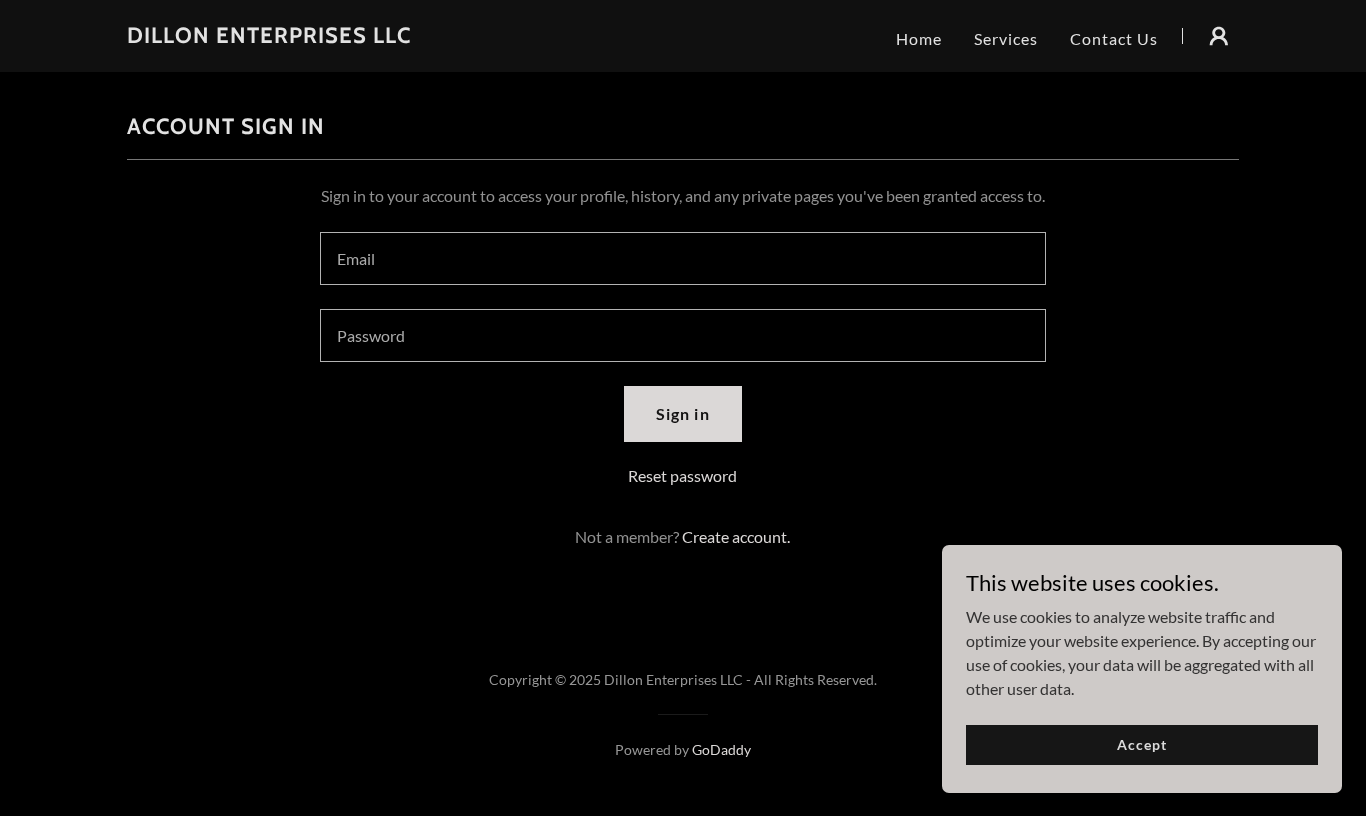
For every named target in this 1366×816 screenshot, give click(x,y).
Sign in (682, 413)
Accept (1141, 744)
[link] (269, 36)
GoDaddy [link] (721, 749)
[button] (1219, 36)
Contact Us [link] (1114, 38)
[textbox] (682, 258)
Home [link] (919, 38)
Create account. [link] (736, 536)
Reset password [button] (682, 475)
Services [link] (1006, 38)
